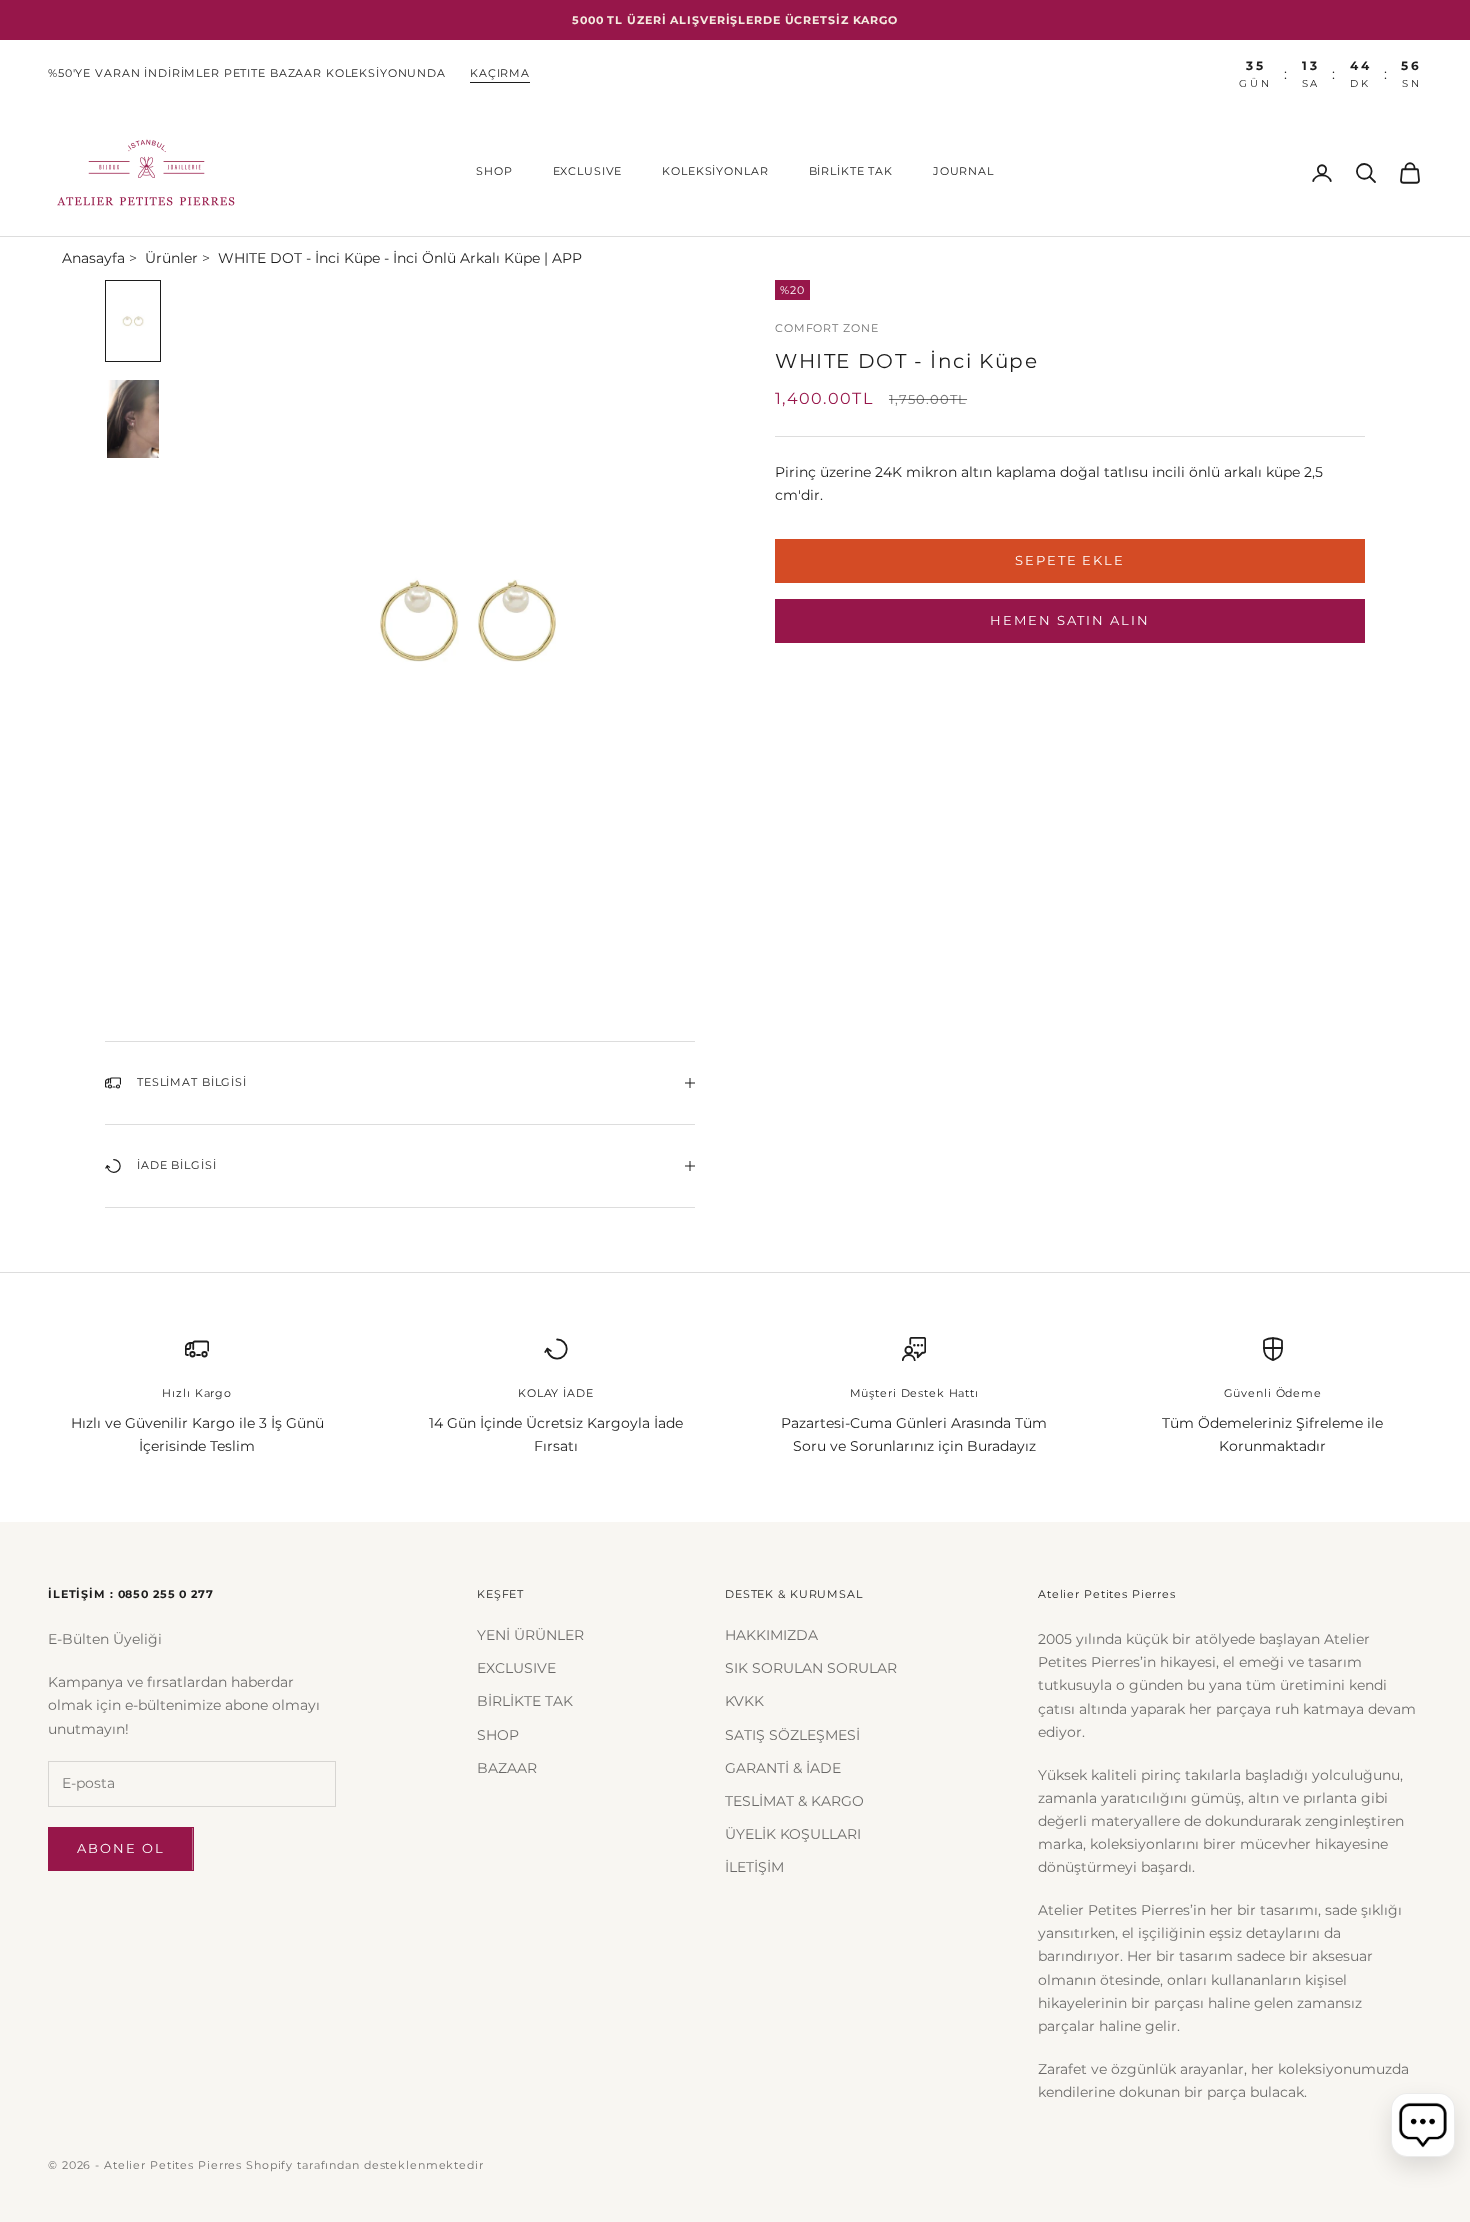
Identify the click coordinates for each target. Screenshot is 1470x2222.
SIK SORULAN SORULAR (811, 1668)
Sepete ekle (1070, 560)
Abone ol (121, 1848)
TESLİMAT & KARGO (794, 1801)
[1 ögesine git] (133, 321)
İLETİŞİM (754, 1867)
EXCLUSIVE (588, 171)
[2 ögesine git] (133, 419)
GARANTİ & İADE (783, 1768)
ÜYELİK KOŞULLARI (793, 1834)
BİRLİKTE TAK (851, 171)
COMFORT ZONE (826, 328)
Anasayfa (93, 258)
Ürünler (171, 258)
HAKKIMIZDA (771, 1635)
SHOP (494, 171)
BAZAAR (507, 1768)
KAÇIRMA (500, 73)
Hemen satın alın (1070, 620)
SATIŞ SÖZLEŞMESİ (792, 1735)
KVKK (744, 1701)
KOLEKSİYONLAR (715, 171)
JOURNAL (963, 171)
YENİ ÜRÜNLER (530, 1635)
